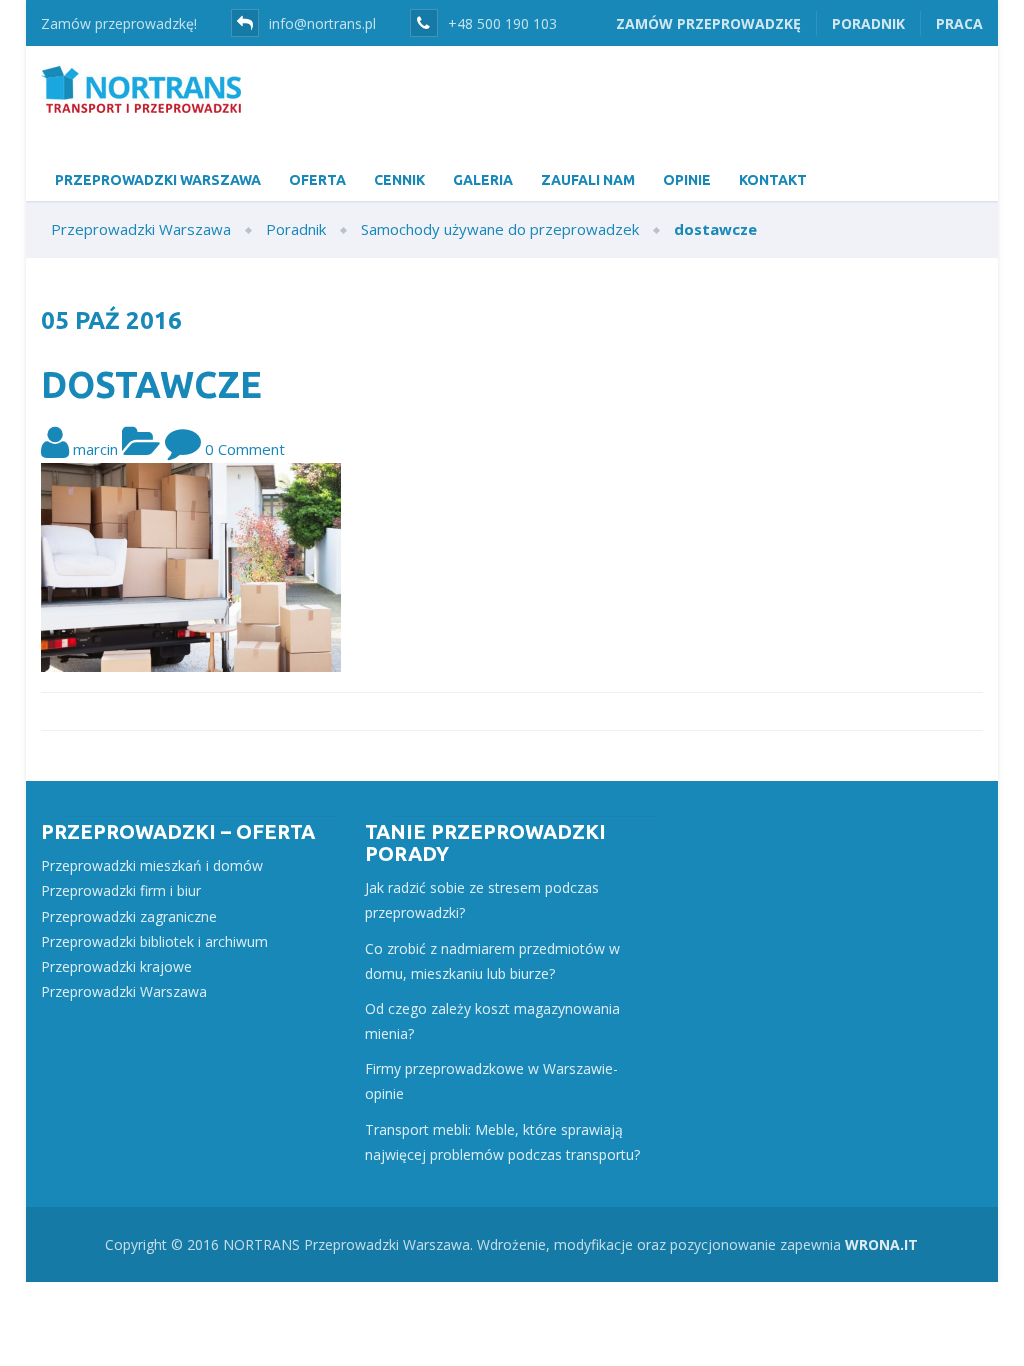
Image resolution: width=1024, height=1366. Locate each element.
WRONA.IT (881, 1244)
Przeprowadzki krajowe (116, 966)
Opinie (687, 180)
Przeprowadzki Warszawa (124, 991)
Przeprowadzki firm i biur (121, 890)
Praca (959, 23)
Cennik (399, 180)
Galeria (483, 180)
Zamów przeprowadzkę (708, 23)
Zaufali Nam (588, 180)
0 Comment (245, 449)
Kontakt (773, 180)
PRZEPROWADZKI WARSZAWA (158, 180)
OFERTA (317, 180)
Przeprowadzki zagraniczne (129, 916)
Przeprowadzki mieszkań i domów (152, 865)
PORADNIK (868, 23)
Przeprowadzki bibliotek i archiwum (154, 941)
